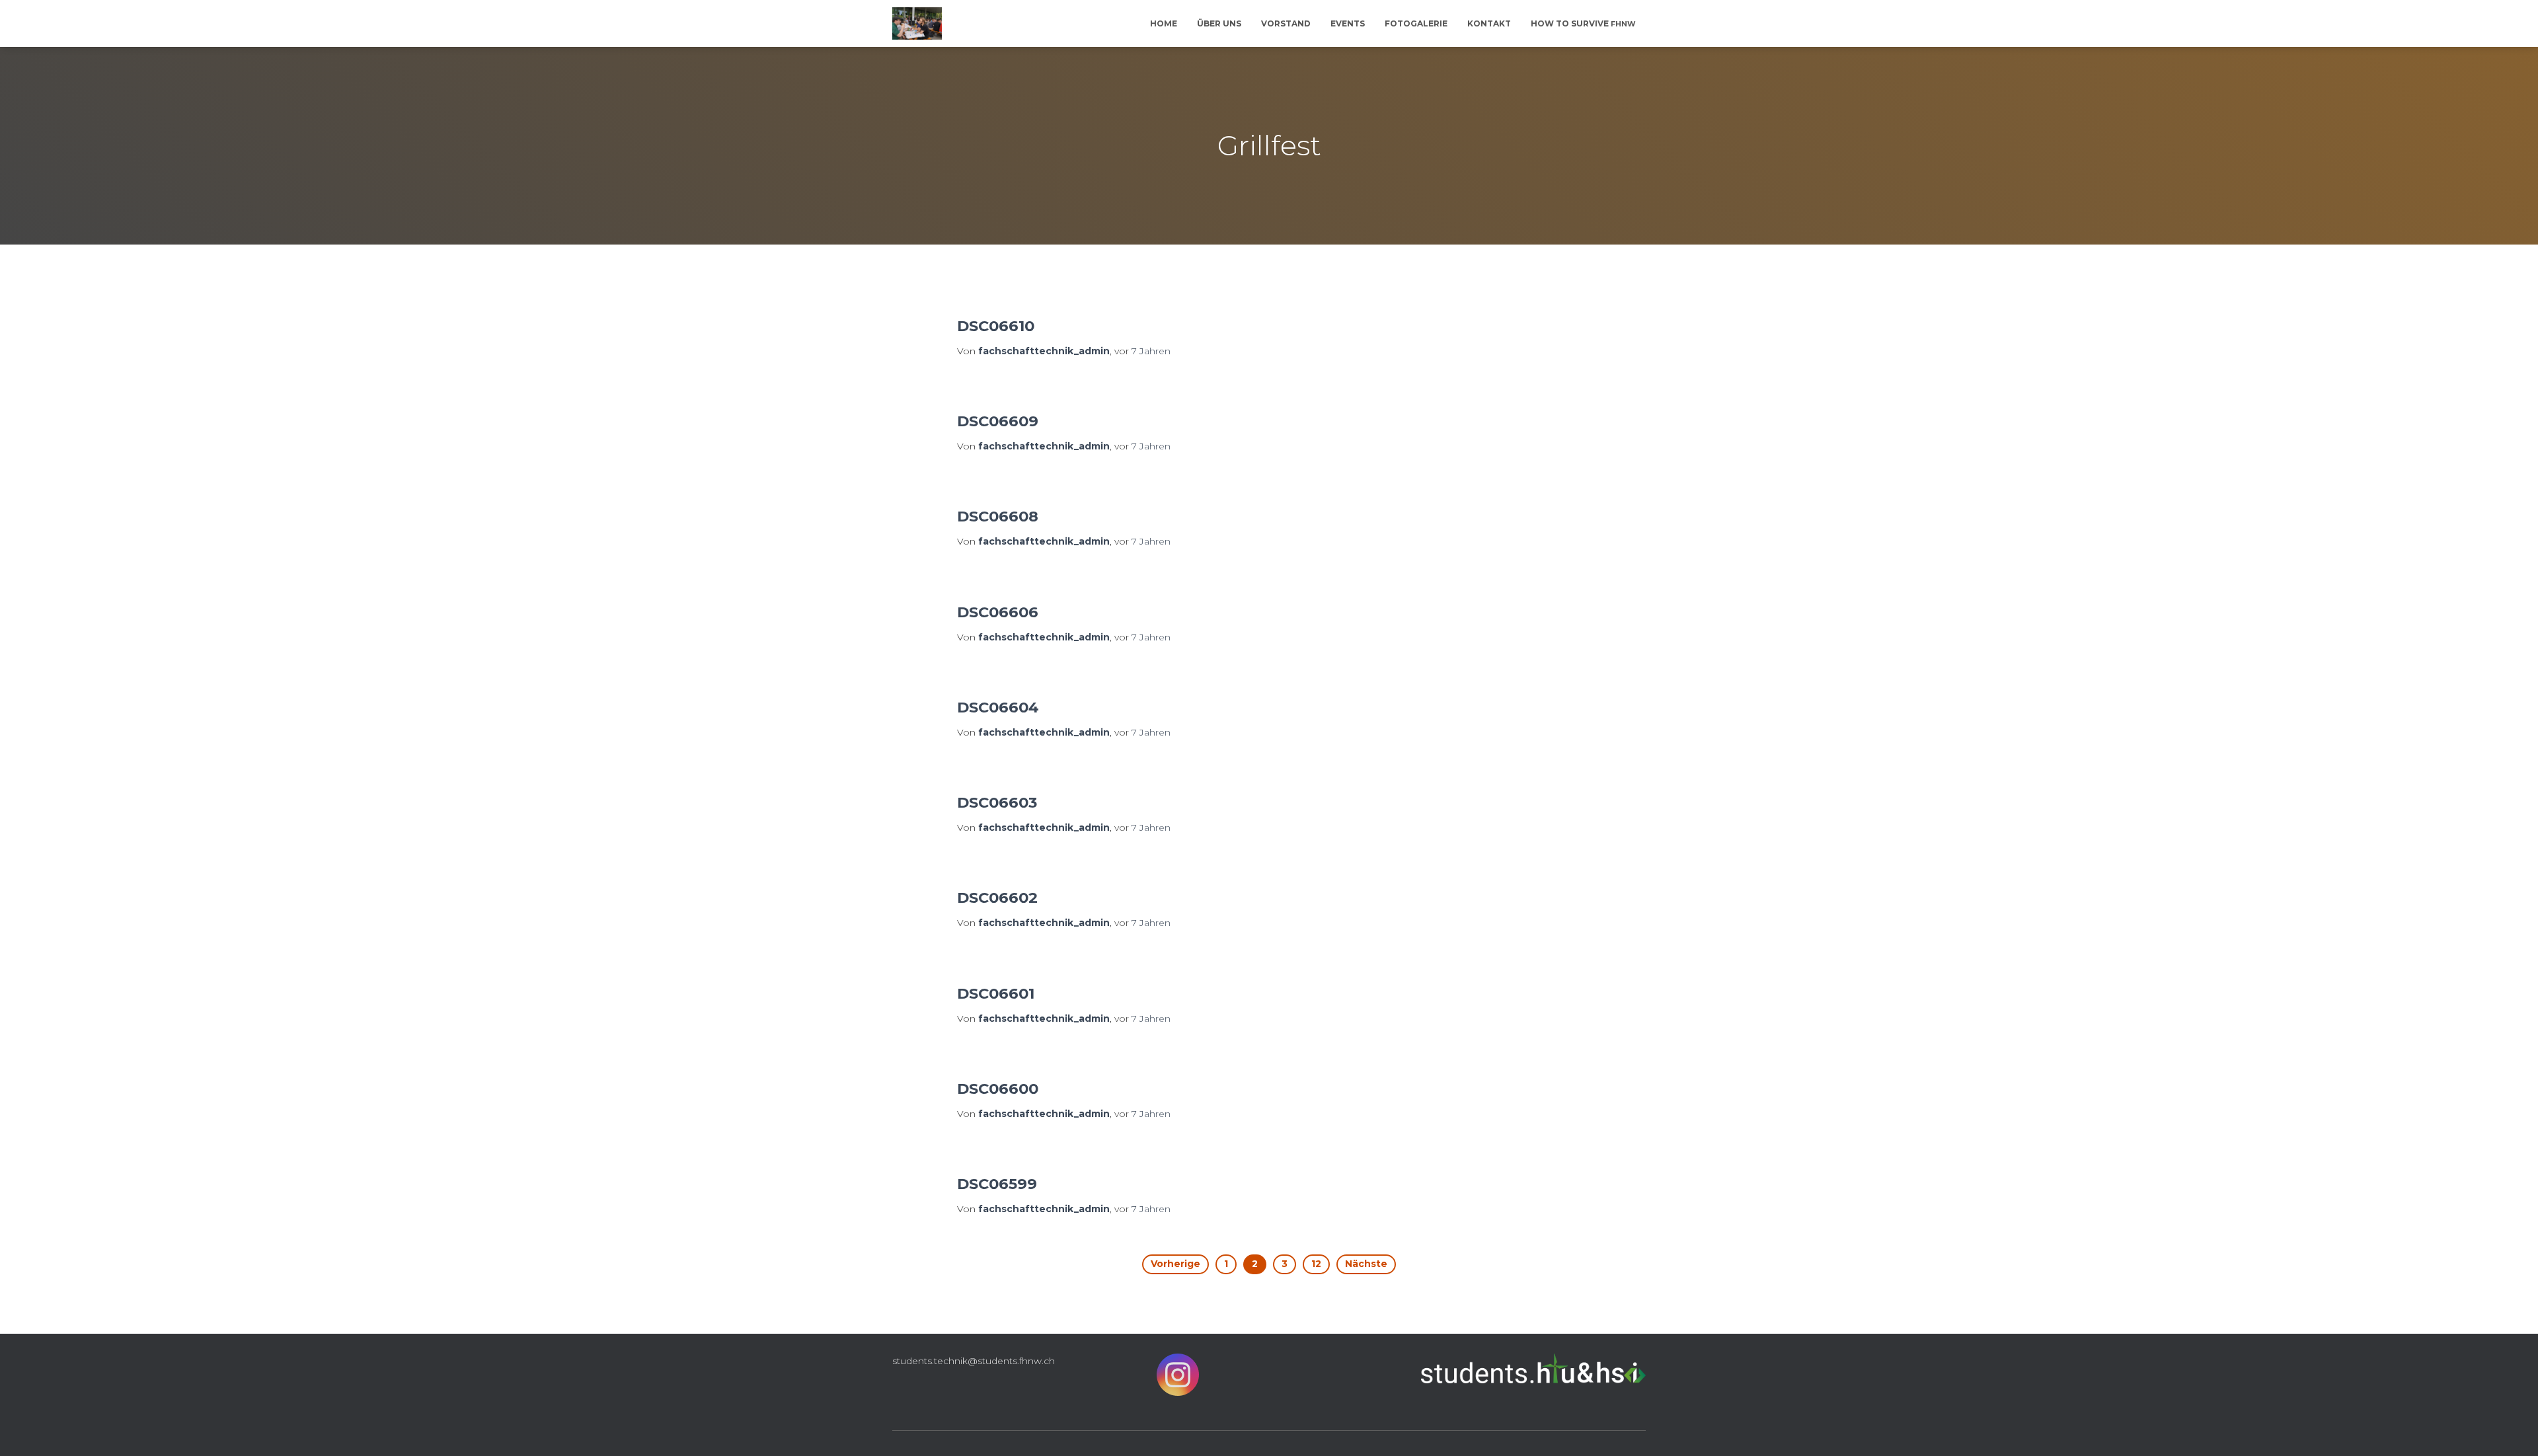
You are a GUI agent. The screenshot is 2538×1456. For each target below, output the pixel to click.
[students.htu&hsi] (917, 24)
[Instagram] (1178, 1378)
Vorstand (1286, 23)
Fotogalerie (1416, 23)
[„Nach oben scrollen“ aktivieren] (2512, 1430)
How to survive (1583, 23)
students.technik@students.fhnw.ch (974, 1361)
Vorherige (1175, 1264)
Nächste (1366, 1264)
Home (1164, 23)
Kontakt (1489, 23)
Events (1348, 23)
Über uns (1219, 23)
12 (1316, 1264)
